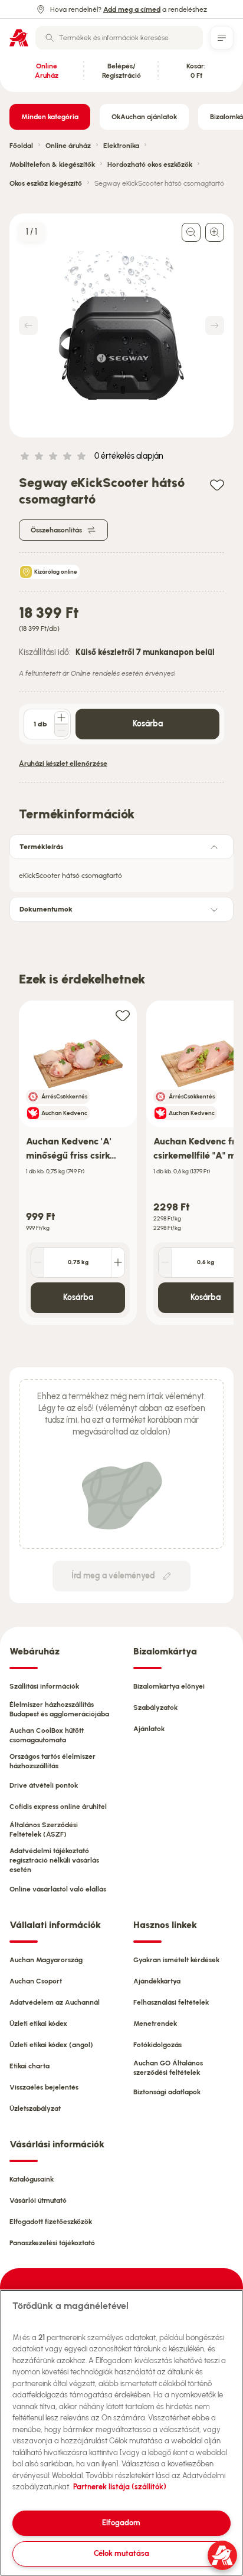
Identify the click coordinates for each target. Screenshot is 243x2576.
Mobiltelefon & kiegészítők (52, 165)
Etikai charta (29, 2066)
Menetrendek (155, 2024)
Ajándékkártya (157, 1981)
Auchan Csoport (36, 1981)
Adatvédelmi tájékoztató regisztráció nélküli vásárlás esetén (54, 1860)
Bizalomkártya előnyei (169, 1686)
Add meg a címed (132, 9)
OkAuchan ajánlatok (144, 117)
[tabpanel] (121, 872)
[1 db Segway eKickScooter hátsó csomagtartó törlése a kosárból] (61, 731)
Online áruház (68, 146)
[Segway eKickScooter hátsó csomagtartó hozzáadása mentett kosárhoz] (217, 484)
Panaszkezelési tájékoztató (52, 2243)
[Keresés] (50, 38)
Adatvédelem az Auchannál (55, 2002)
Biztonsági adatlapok (167, 2092)
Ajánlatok (149, 1729)
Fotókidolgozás (157, 2045)
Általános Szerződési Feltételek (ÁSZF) (44, 1830)
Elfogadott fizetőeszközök (51, 2222)
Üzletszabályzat (35, 2108)
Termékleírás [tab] (41, 847)
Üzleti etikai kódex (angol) (51, 2045)
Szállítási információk (44, 1686)
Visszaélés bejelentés (44, 2087)
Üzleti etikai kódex (38, 2024)
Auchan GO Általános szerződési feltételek (168, 2068)
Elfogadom (121, 2523)
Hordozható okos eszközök (150, 165)
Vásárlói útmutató (38, 2200)
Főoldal (21, 146)
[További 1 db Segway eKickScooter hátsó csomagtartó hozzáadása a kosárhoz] (61, 718)
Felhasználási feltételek (171, 2002)
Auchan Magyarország (46, 1960)
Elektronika (121, 146)
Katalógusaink (32, 2179)
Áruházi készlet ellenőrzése (63, 764)
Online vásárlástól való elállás (58, 1889)
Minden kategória (50, 117)
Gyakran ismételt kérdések (176, 1960)
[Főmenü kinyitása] (222, 38)
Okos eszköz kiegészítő (46, 183)
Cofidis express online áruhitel (58, 1807)
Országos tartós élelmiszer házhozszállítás (52, 1761)
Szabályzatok (155, 1708)
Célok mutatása (121, 2553)
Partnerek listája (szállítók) (120, 2487)
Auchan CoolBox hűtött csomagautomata (47, 1735)
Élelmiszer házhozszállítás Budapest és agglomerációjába (59, 1709)
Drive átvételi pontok (44, 1785)
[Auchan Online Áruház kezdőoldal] (19, 38)
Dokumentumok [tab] (46, 909)
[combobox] (119, 38)
